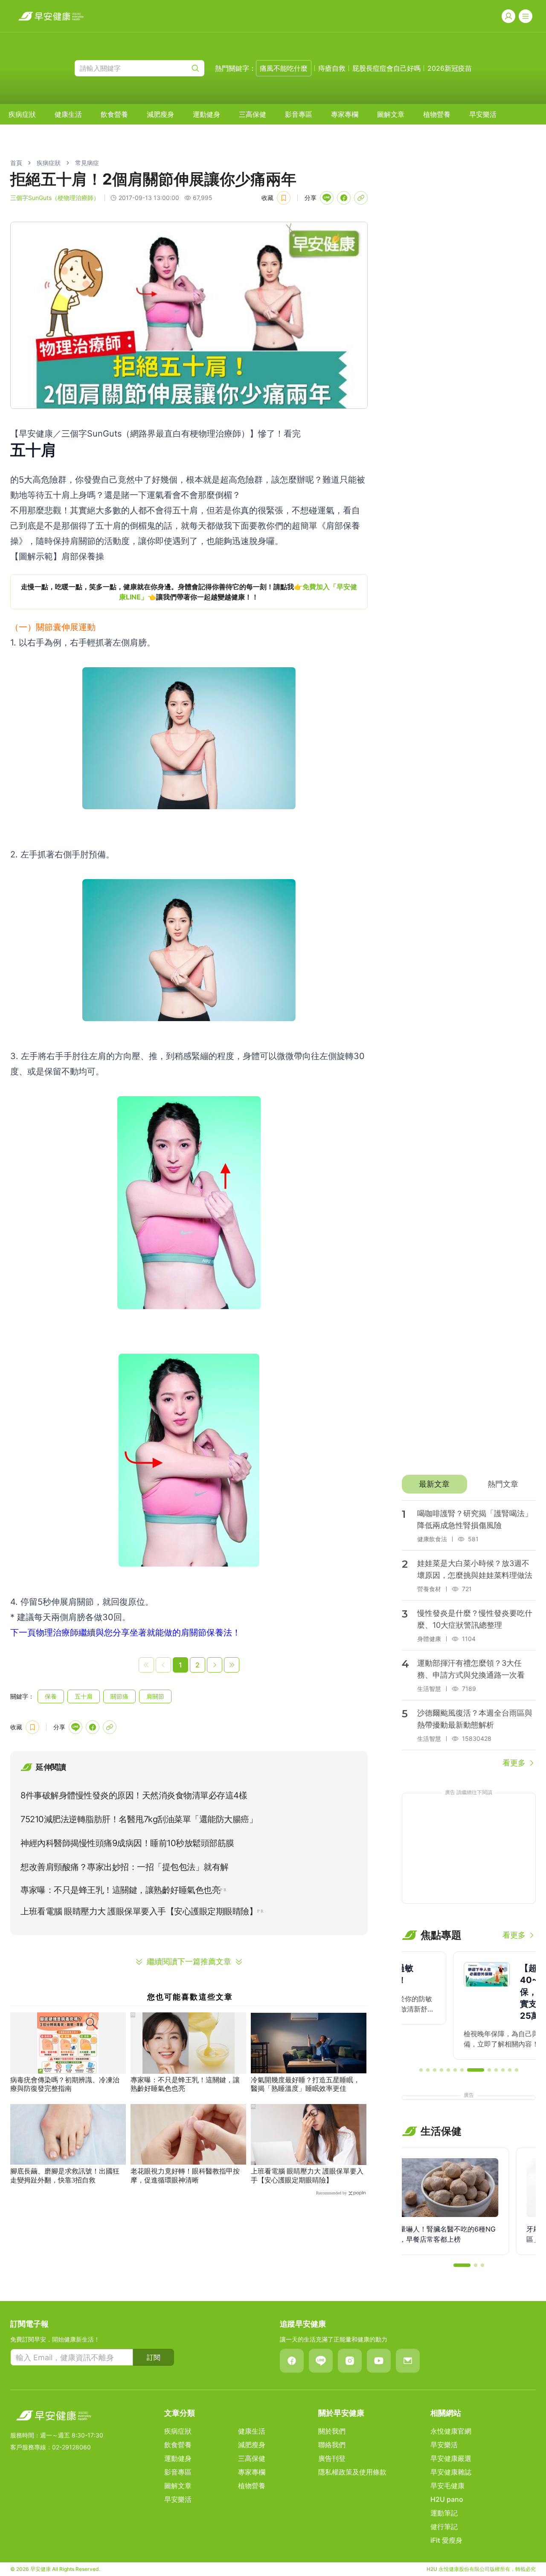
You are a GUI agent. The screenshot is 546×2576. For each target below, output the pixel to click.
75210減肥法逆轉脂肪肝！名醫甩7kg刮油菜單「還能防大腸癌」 (139, 1819)
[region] (189, 592)
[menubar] (253, 114)
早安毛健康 (447, 2486)
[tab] (434, 1484)
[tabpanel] (469, 1635)
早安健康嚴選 (451, 2458)
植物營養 (437, 114)
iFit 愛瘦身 (446, 2540)
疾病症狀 (22, 114)
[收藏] (284, 198)
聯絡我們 (332, 2445)
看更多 (514, 1763)
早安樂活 (483, 114)
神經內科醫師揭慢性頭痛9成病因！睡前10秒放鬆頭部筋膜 (127, 1843)
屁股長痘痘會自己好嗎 (386, 68)
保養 (51, 1696)
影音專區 (299, 114)
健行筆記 (444, 2527)
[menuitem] (22, 114)
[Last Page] (232, 1665)
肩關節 (155, 1696)
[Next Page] (215, 1665)
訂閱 (154, 2357)
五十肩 (84, 1696)
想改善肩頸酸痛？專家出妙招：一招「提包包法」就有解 (125, 1867)
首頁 (16, 163)
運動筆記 (444, 2513)
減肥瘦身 (160, 114)
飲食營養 (114, 114)
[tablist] (469, 1484)
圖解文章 (391, 114)
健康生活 (68, 114)
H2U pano (447, 2499)
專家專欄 (345, 114)
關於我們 (332, 2431)
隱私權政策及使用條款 (352, 2472)
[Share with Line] (327, 198)
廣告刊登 (332, 2458)
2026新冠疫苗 (450, 68)
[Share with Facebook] (344, 198)
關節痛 (119, 1696)
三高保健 (253, 114)
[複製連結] (361, 198)
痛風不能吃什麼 (284, 68)
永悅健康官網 (451, 2431)
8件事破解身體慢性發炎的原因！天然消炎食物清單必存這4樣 (134, 1795)
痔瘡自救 (332, 68)
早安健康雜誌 (451, 2472)
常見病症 (87, 163)
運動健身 (206, 114)
